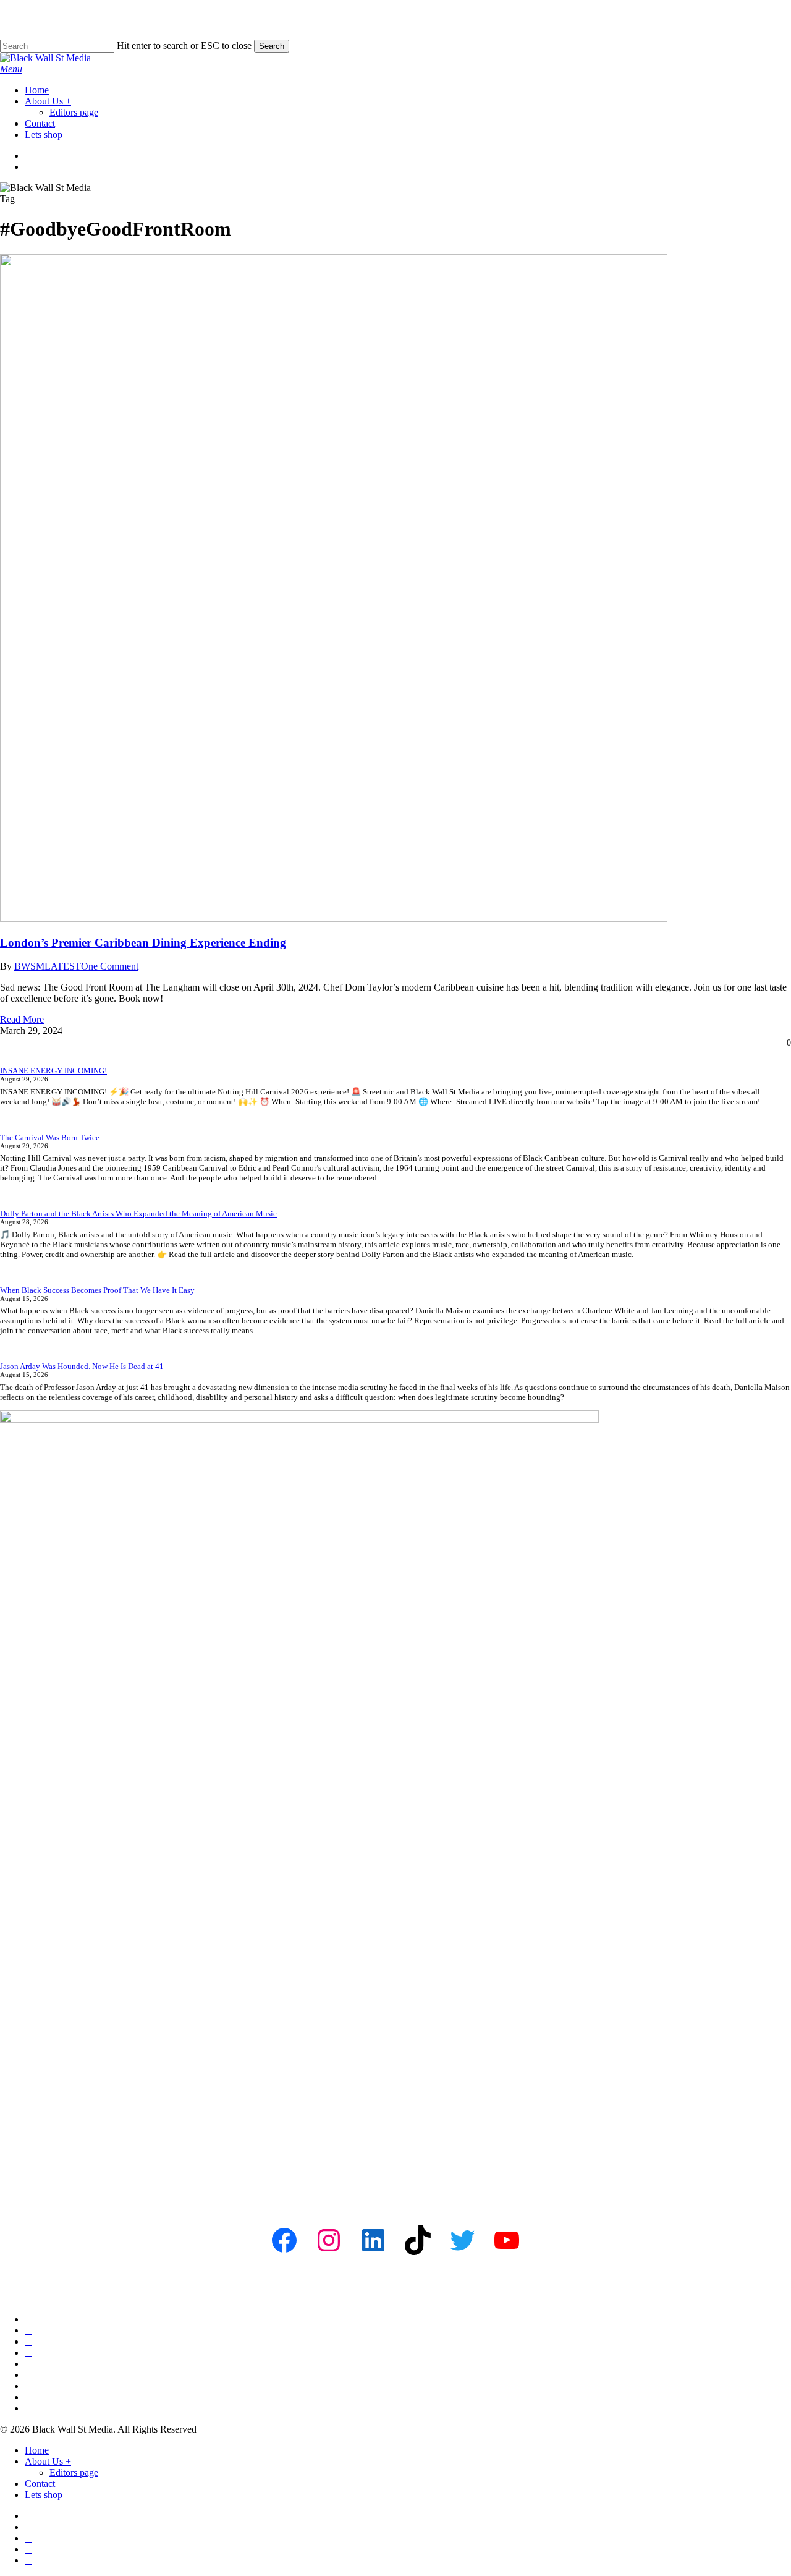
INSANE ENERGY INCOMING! (53, 1071)
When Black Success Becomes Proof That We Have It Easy (97, 1290)
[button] (11, 69)
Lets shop (44, 2495)
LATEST (63, 966)
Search (272, 46)
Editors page (74, 2472)
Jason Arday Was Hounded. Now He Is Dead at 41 (82, 1366)
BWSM (29, 966)
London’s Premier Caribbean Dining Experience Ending (143, 943)
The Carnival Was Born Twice (50, 1137)
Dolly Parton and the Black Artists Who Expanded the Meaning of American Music (138, 1213)
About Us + (48, 2461)
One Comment (110, 966)
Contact (40, 2484)
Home (37, 2450)
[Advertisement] (371, 2106)
